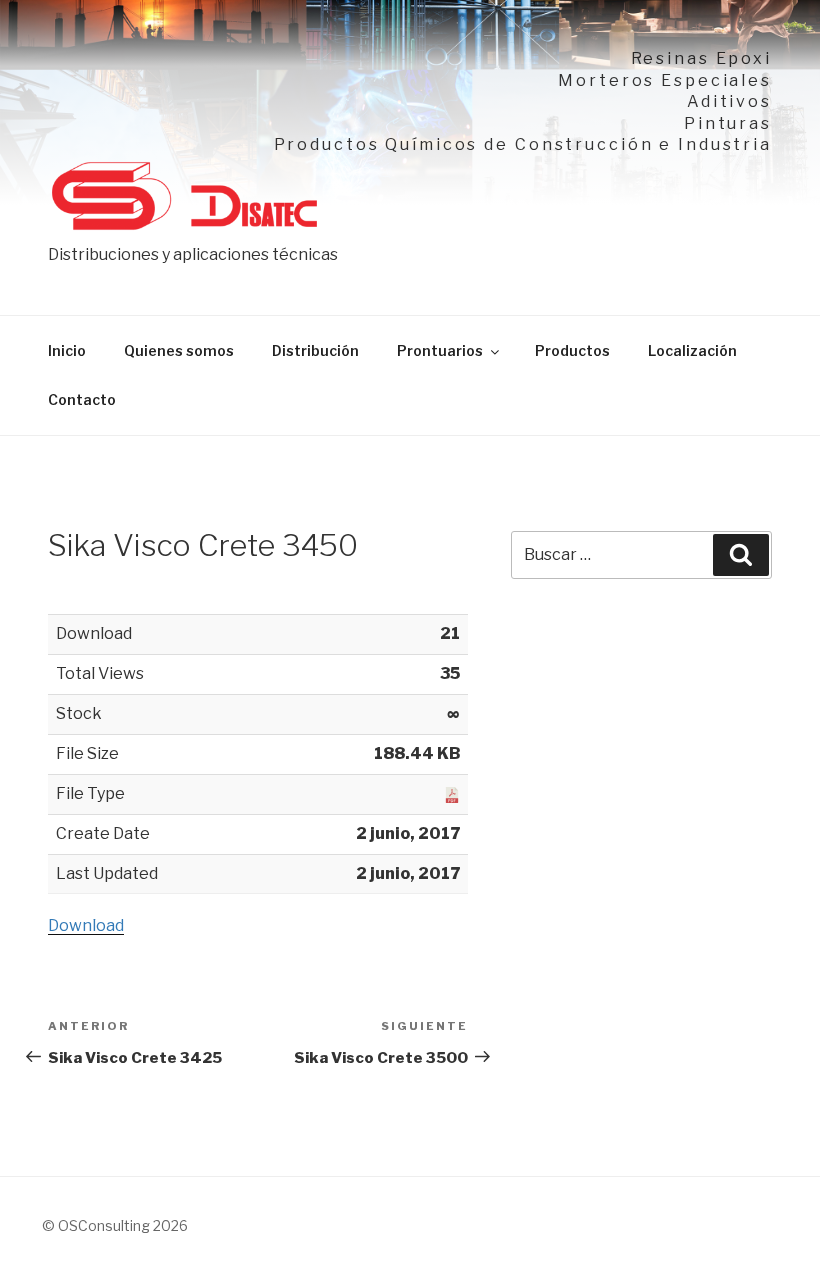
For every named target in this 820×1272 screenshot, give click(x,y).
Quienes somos (179, 350)
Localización (692, 350)
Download (86, 925)
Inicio (67, 350)
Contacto (82, 399)
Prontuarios (440, 350)
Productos (572, 350)
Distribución (315, 350)
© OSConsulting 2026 (115, 1225)
